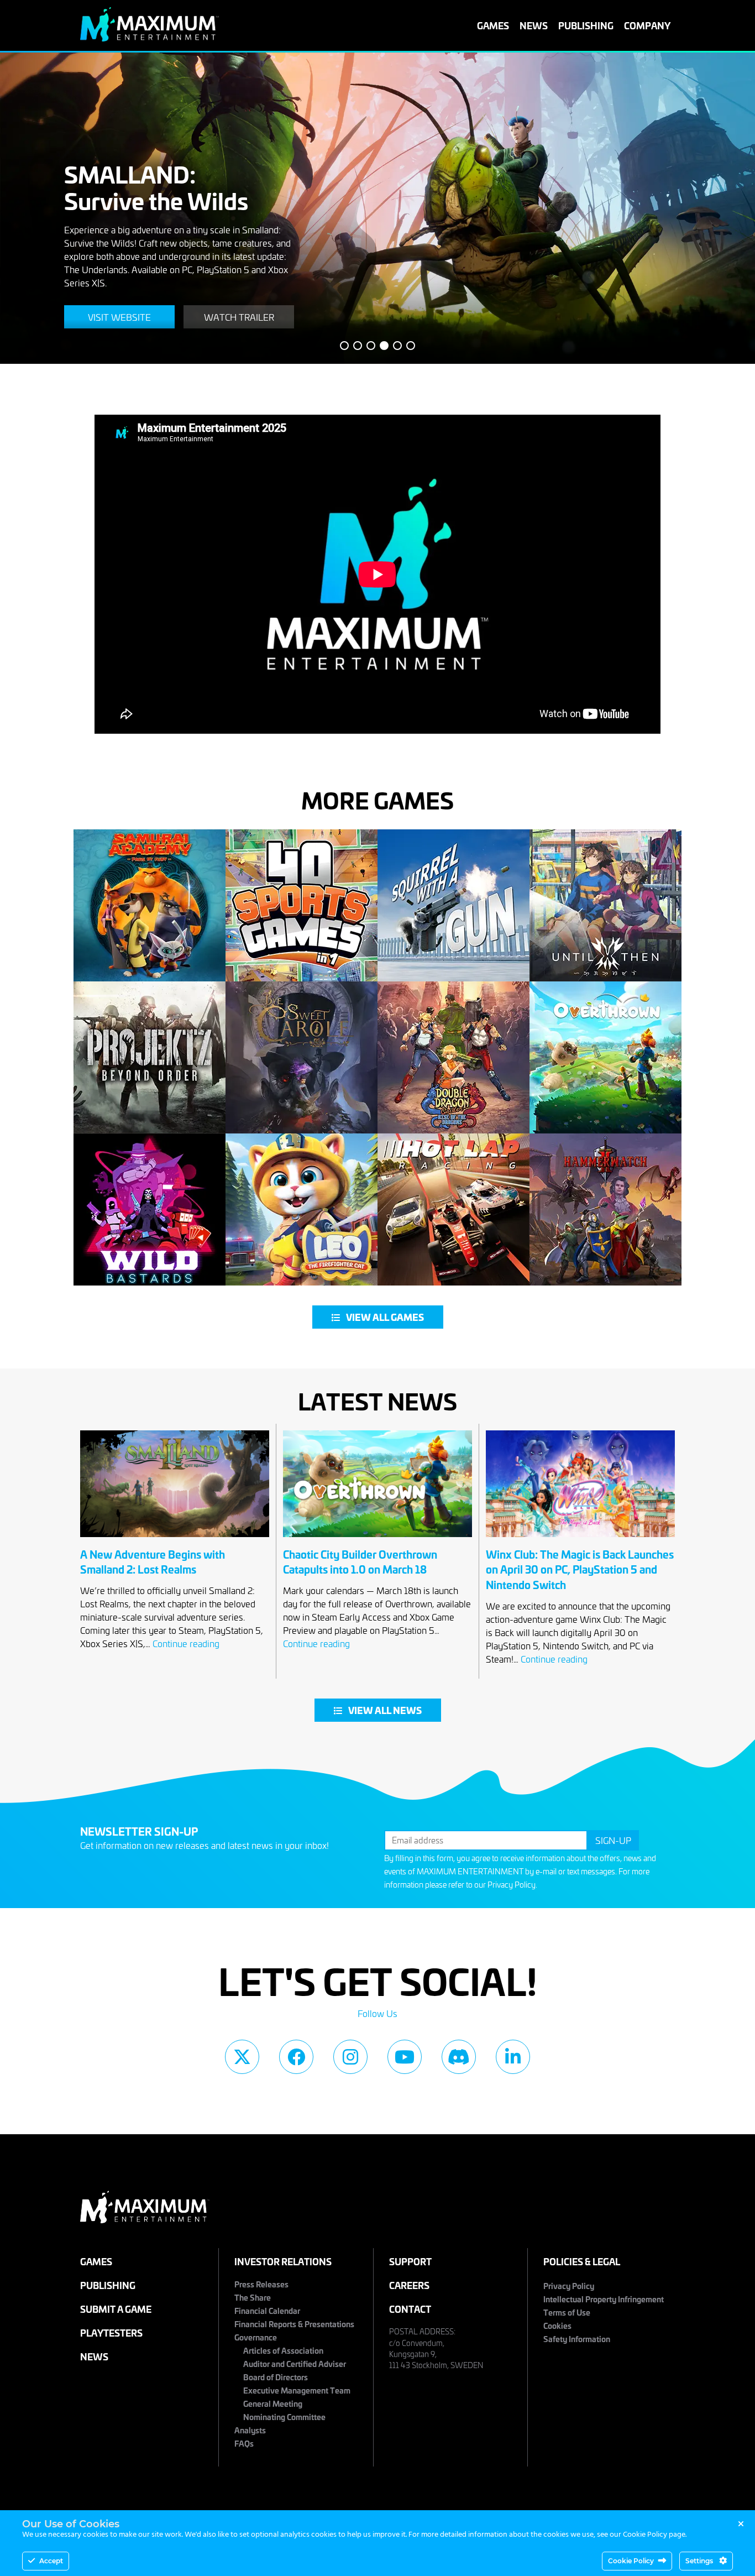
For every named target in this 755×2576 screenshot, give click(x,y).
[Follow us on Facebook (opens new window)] (296, 2057)
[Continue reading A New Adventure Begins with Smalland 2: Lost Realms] (175, 1540)
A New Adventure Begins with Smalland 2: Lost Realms (153, 1562)
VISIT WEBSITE (119, 317)
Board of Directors (276, 2377)
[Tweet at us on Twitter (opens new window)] (242, 2057)
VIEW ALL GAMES (385, 1317)
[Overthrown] (605, 1057)
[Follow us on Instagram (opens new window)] (350, 2057)
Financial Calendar (267, 2310)
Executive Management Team (297, 2390)
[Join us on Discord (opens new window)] (459, 2057)
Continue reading (186, 1643)
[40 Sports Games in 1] (302, 905)
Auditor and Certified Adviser (295, 2363)
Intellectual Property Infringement (604, 2299)
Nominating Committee (284, 2416)
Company (647, 25)
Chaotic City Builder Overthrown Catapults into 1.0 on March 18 (360, 1562)
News (534, 25)
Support (410, 2261)
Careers (409, 2285)
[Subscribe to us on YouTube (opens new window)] (405, 2057)
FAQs (244, 2443)
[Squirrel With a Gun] (453, 905)
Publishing (586, 25)
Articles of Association (283, 2350)
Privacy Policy (512, 1885)
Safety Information (577, 2339)
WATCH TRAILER (239, 317)
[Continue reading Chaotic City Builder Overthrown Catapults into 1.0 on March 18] (377, 1540)
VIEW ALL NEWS (385, 1710)
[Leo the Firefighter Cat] (302, 1209)
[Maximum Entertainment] (150, 38)
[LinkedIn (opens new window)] (513, 2057)
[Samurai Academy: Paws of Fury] (150, 905)
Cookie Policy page (654, 2535)
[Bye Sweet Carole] (302, 1057)
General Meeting (273, 2403)
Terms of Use (567, 2312)
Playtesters (111, 2332)
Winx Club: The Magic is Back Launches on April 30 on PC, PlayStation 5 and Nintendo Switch (580, 1569)
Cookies (557, 2325)
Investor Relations (283, 2261)
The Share (253, 2297)
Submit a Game (116, 2309)
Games (493, 25)
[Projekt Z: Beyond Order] (150, 1057)
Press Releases (261, 2284)
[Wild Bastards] (150, 1209)
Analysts (250, 2430)
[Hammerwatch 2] (605, 1209)
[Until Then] (605, 905)
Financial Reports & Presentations (294, 2324)
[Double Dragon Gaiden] (453, 1057)
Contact (410, 2309)
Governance (256, 2337)
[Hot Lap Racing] (453, 1209)
